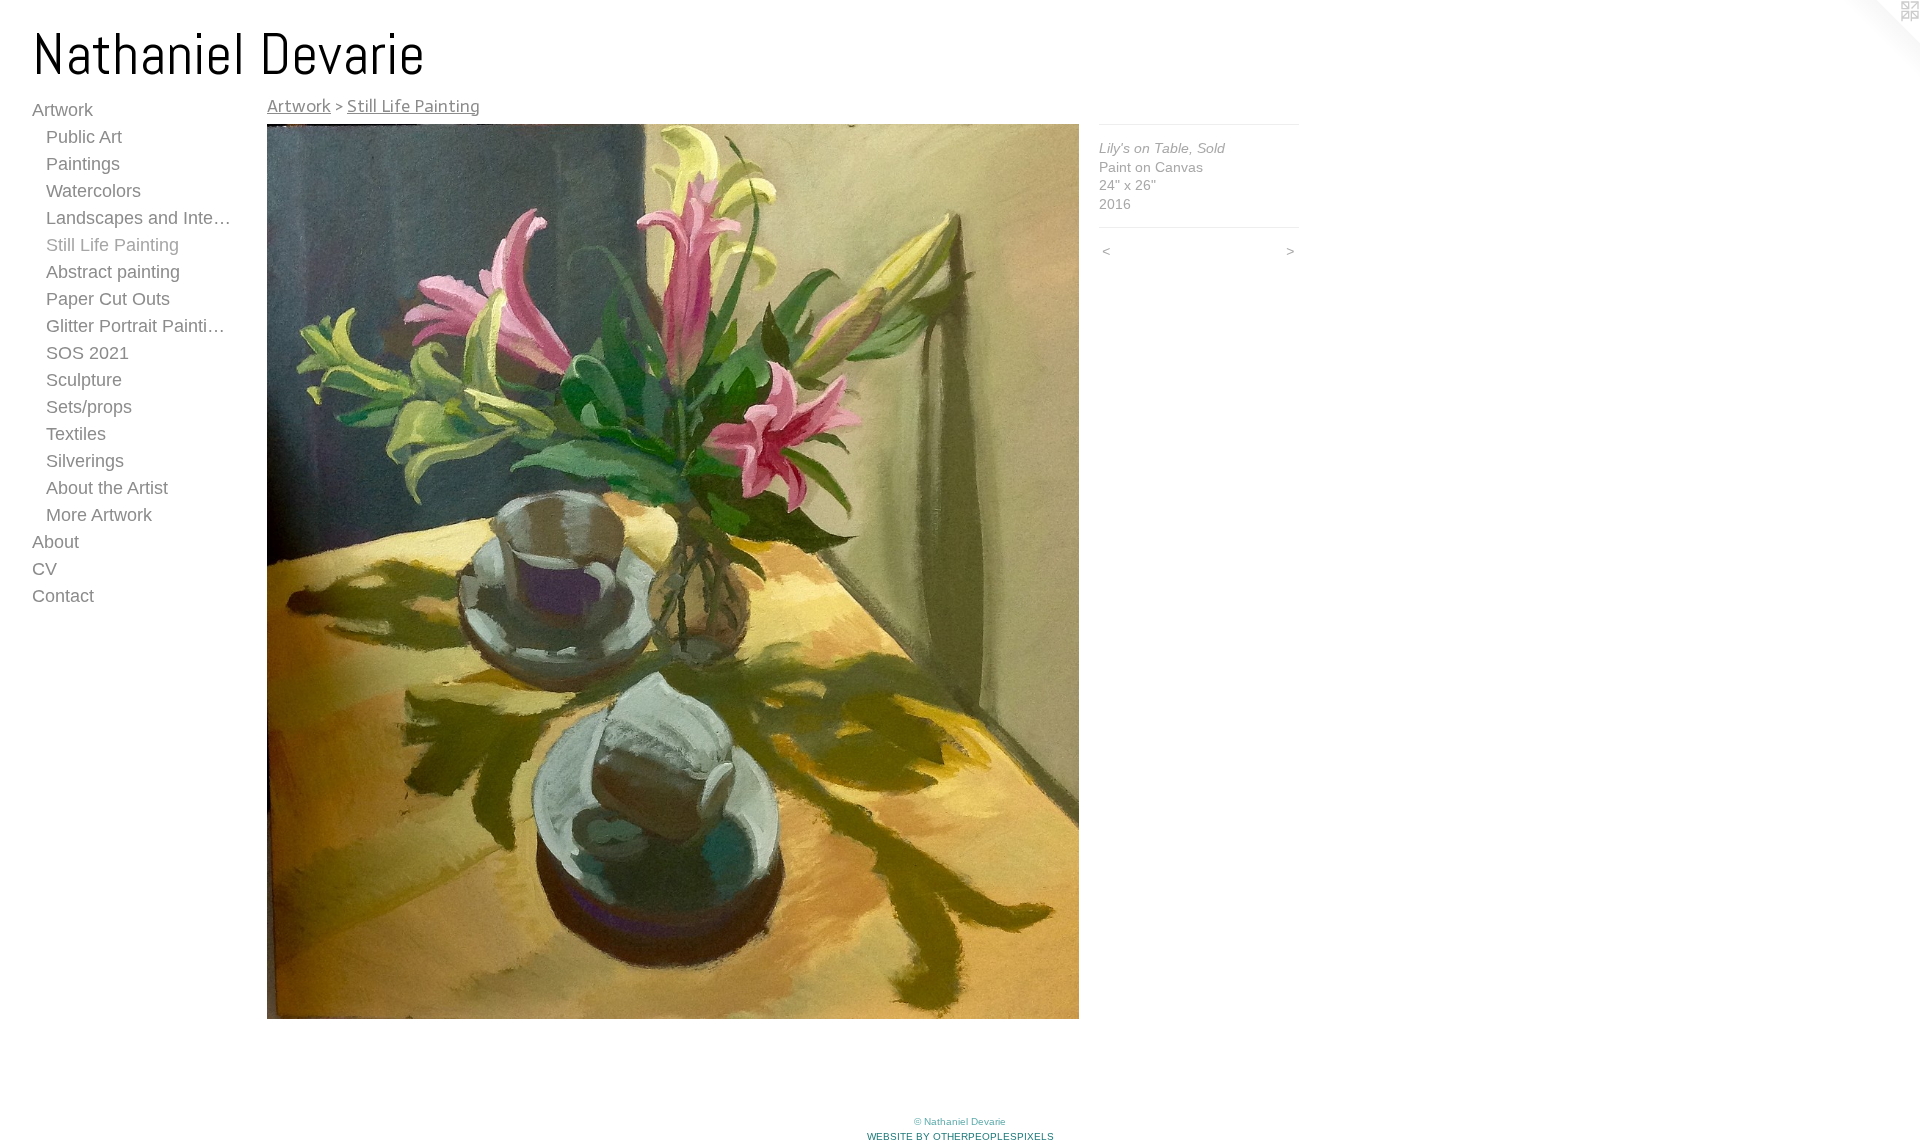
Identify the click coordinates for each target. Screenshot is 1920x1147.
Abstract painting (113, 272)
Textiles (76, 434)
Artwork (62, 110)
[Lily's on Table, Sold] (673, 571)
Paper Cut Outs (108, 299)
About (55, 542)
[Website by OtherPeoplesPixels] (1880, 40)
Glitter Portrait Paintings (139, 326)
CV (44, 569)
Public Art (84, 137)
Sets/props (89, 407)
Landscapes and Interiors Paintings (139, 218)
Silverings (85, 461)
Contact (63, 596)
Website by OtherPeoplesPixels (960, 1136)
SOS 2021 (87, 353)
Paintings (83, 164)
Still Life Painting (112, 245)
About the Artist (107, 488)
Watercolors (93, 191)
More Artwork (99, 515)
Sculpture (84, 380)
